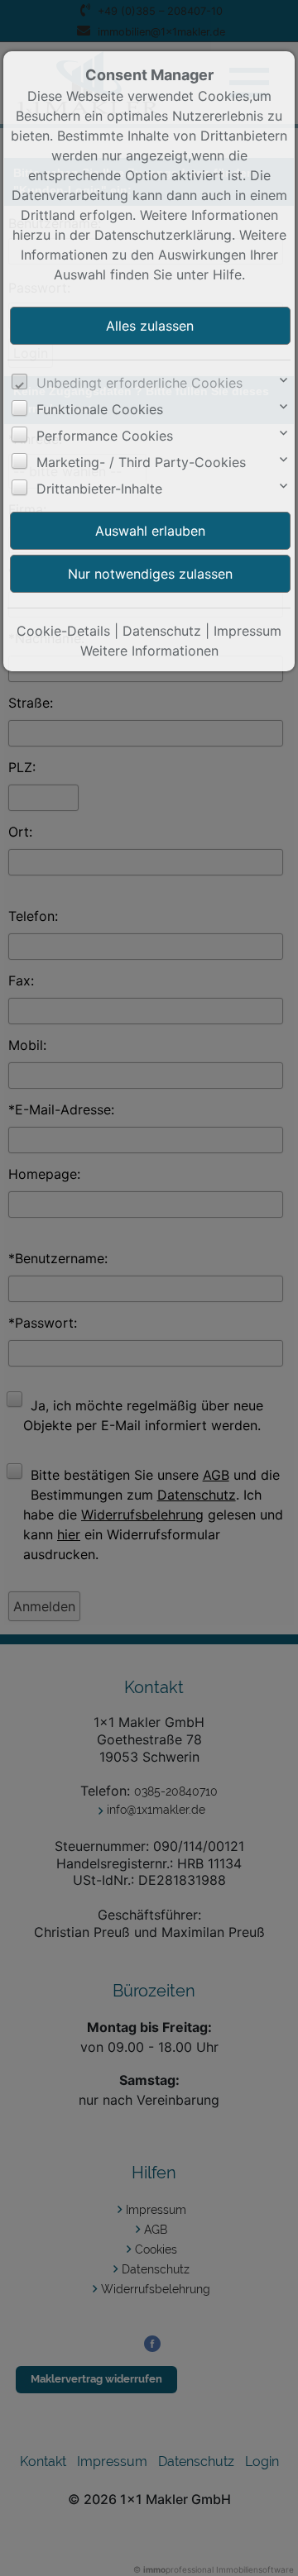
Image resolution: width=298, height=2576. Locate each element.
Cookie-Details (63, 631)
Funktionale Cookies (100, 409)
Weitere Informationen (149, 651)
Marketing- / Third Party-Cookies (141, 462)
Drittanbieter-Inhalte (99, 489)
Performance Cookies (105, 436)
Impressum (248, 631)
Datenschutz (162, 631)
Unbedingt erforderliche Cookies (139, 383)
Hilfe (227, 274)
